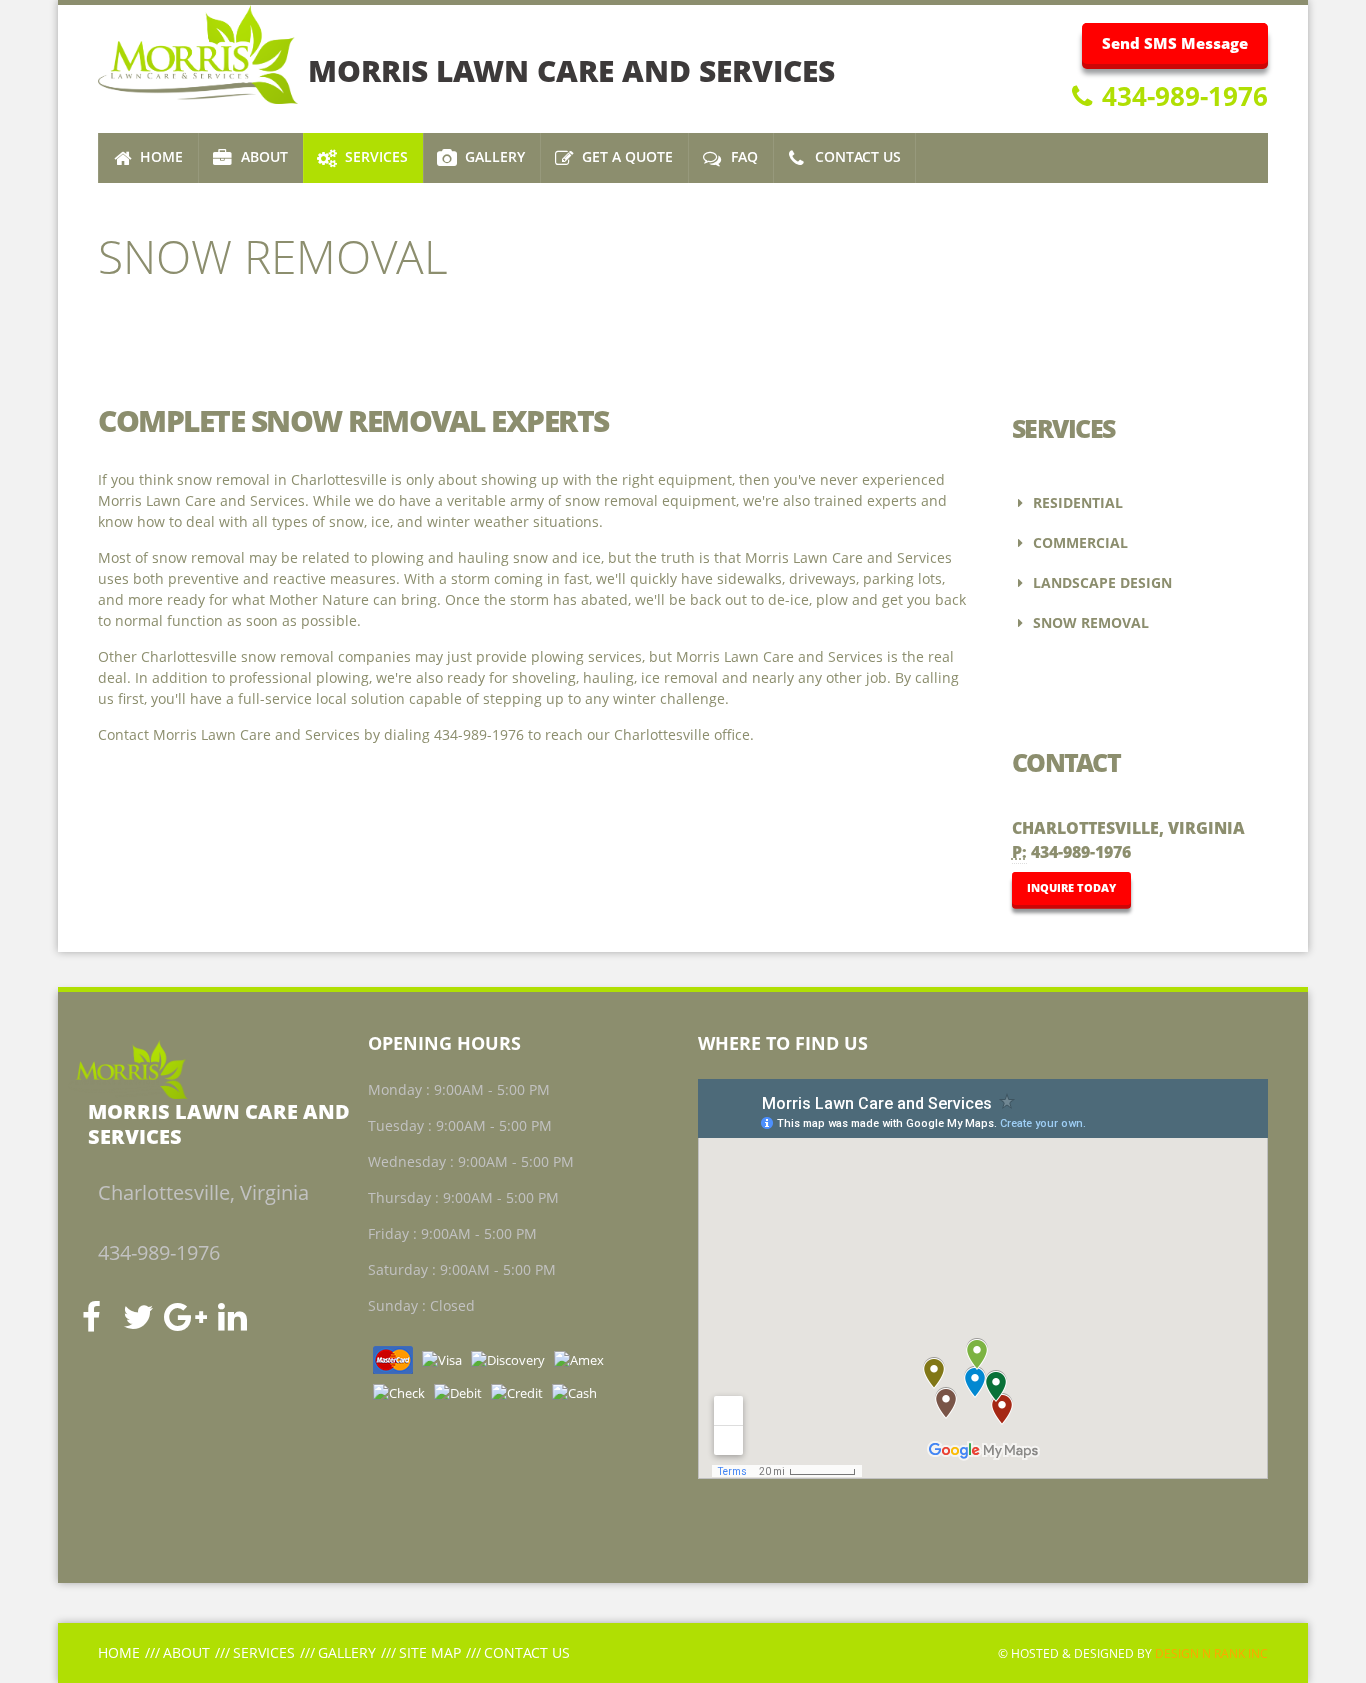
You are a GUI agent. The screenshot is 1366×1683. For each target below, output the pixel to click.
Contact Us (527, 1652)
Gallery (347, 1652)
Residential (1076, 502)
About (186, 1652)
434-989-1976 (1181, 96)
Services (264, 1652)
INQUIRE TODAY (1071, 887)
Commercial (1078, 542)
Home (119, 1652)
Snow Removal (1089, 622)
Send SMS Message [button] (1175, 43)
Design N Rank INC (1211, 1653)
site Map (430, 1652)
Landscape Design (1100, 582)
